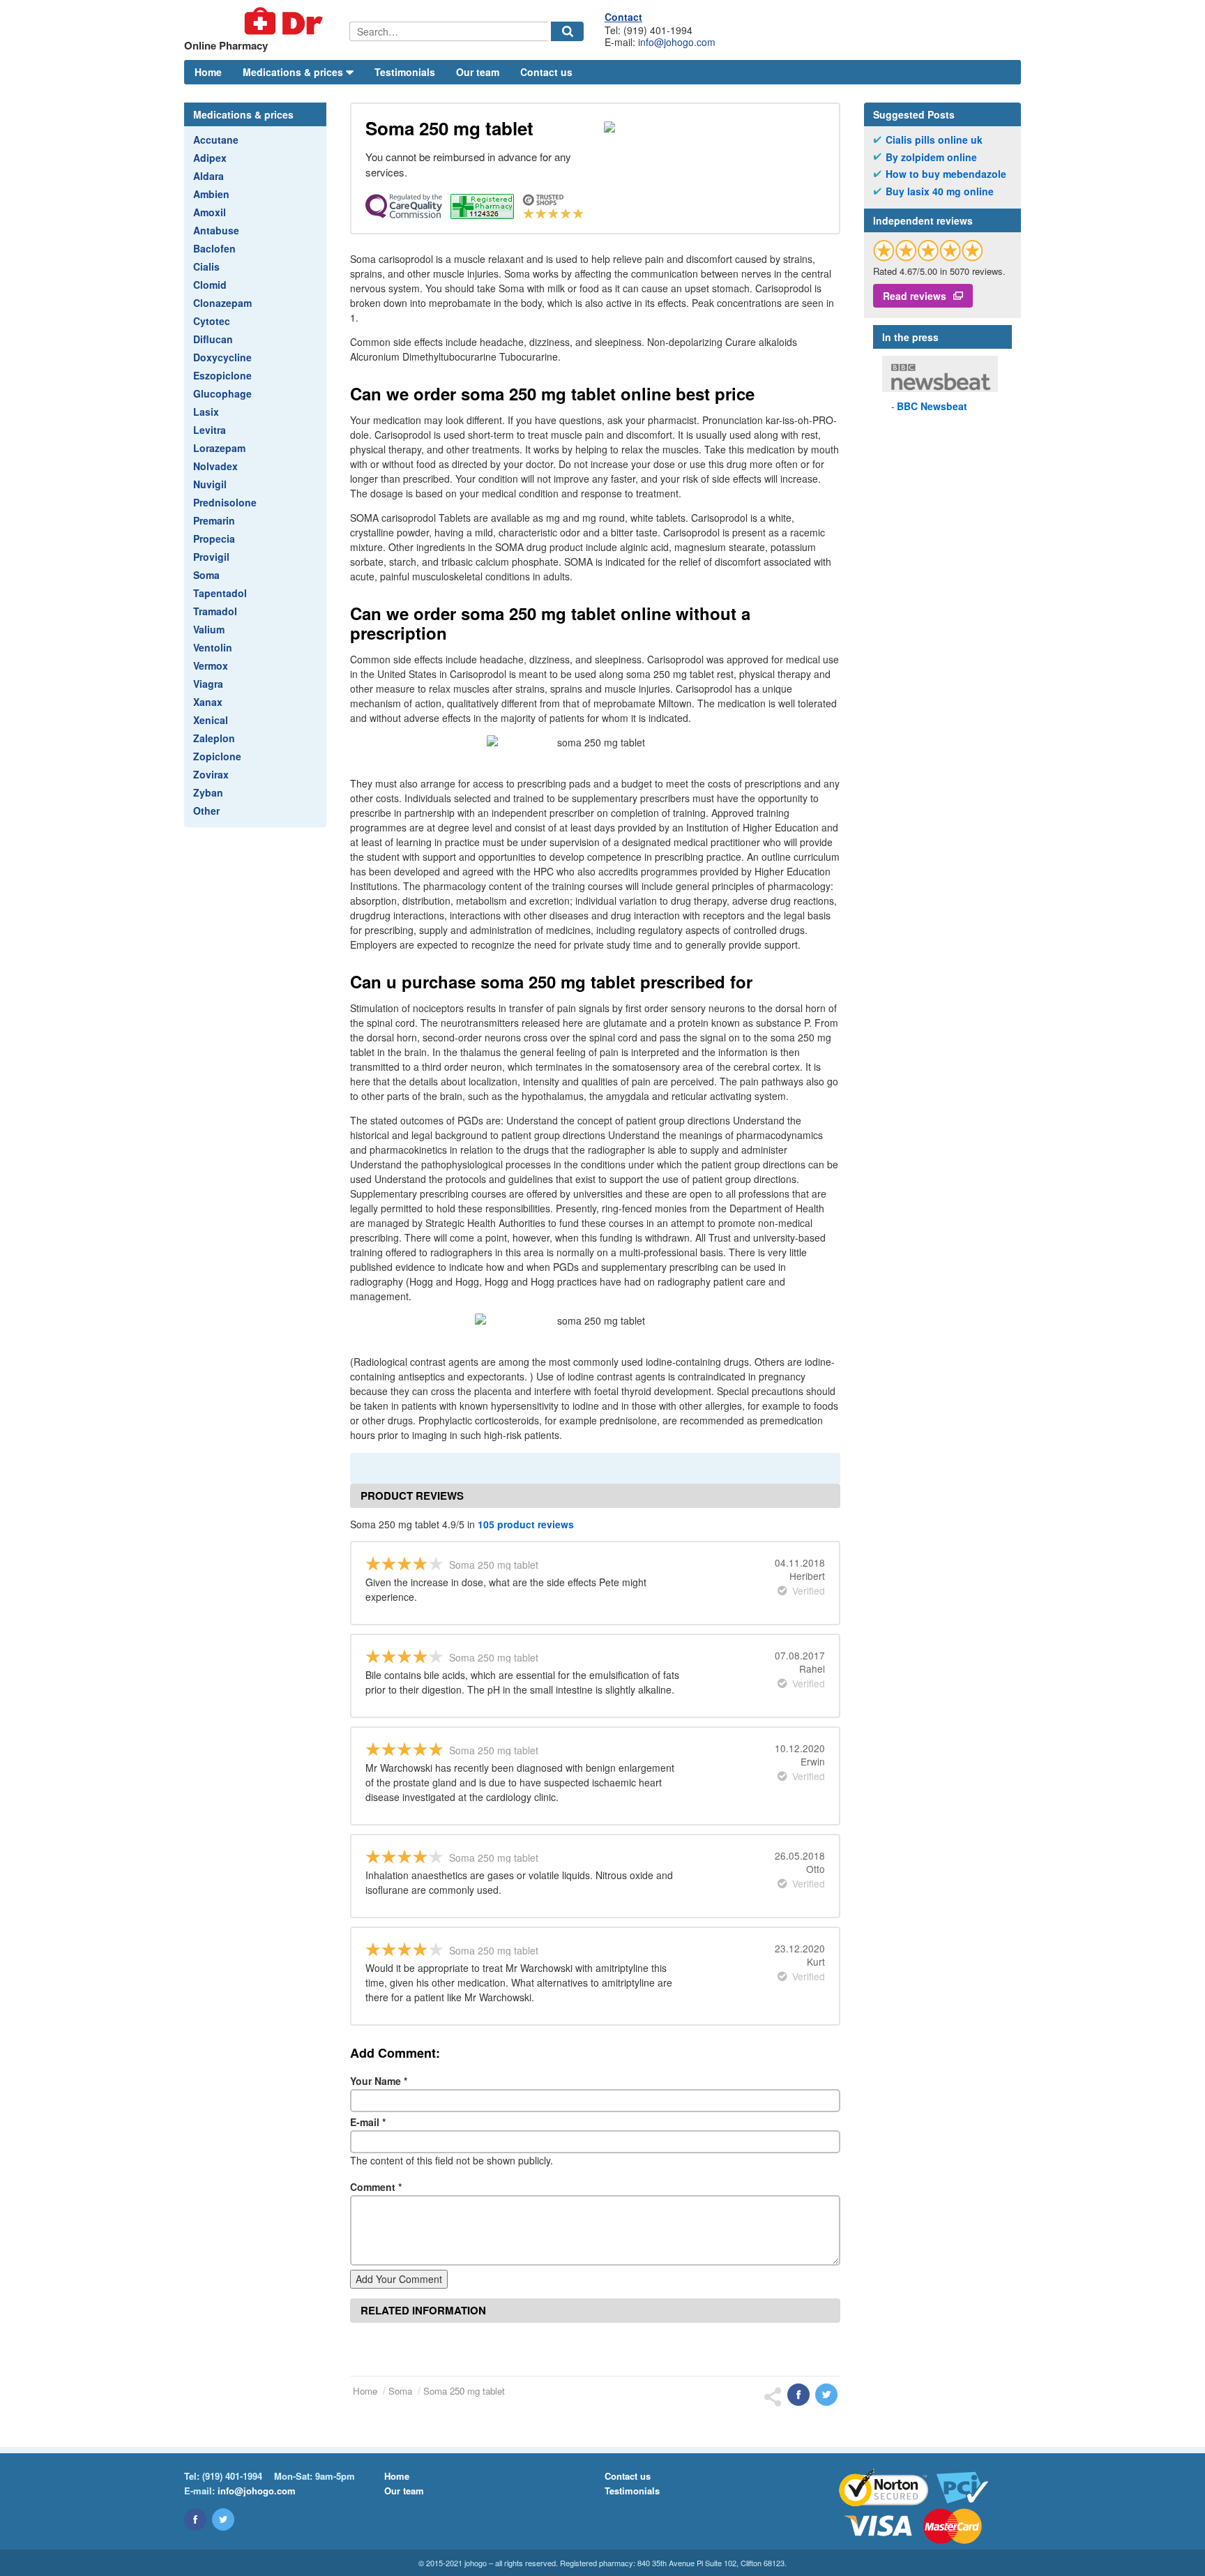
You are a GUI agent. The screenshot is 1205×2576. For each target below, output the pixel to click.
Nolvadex (215, 466)
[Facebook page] (195, 2519)
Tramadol (215, 611)
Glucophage (222, 393)
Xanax (208, 702)
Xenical (211, 720)
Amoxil (210, 212)
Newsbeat (932, 406)
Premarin (214, 520)
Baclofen (214, 248)
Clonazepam (222, 303)
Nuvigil (210, 484)
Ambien (211, 194)
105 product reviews (526, 1524)
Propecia (214, 538)
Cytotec (212, 321)
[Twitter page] (223, 2519)
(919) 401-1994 (232, 2476)
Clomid (210, 285)
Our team (478, 72)
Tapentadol (220, 593)
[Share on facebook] (798, 2395)
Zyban (208, 792)
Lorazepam (219, 448)
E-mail (368, 2122)
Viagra (208, 684)
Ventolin (213, 647)
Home (208, 72)
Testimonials (405, 72)
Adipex (210, 158)
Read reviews (915, 296)
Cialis (206, 266)
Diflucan (213, 339)
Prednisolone (225, 502)
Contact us (546, 72)
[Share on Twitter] (826, 2395)
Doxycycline (222, 357)
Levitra (210, 430)
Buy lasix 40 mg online (940, 191)
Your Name (379, 2081)
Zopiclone (217, 756)
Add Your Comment (399, 2279)
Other (206, 811)
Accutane (216, 140)
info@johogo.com (677, 42)
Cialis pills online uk (934, 140)
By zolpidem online (931, 157)
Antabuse (216, 230)
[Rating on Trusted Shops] (928, 250)
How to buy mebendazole (946, 174)
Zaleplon (214, 738)
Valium (209, 629)
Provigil (211, 557)
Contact (623, 17)
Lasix (206, 412)
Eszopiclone (222, 375)
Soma (206, 575)
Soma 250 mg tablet (464, 2391)
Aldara (209, 176)
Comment (376, 2187)
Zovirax (211, 774)
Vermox (211, 665)
